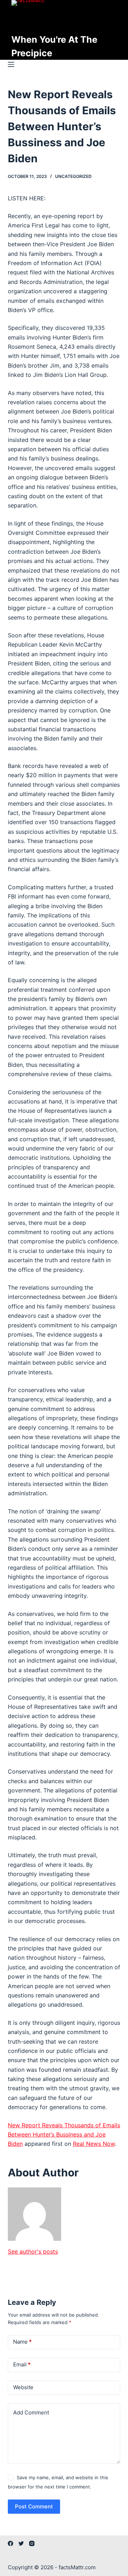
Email (22, 2364)
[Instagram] (32, 2543)
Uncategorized (73, 176)
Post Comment (34, 2506)
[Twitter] (21, 2543)
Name (22, 2342)
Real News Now (94, 2144)
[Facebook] (10, 2543)
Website (23, 2387)
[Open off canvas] (11, 64)
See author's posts (33, 2251)
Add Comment (31, 2412)
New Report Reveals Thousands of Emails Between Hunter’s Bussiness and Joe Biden (64, 2135)
